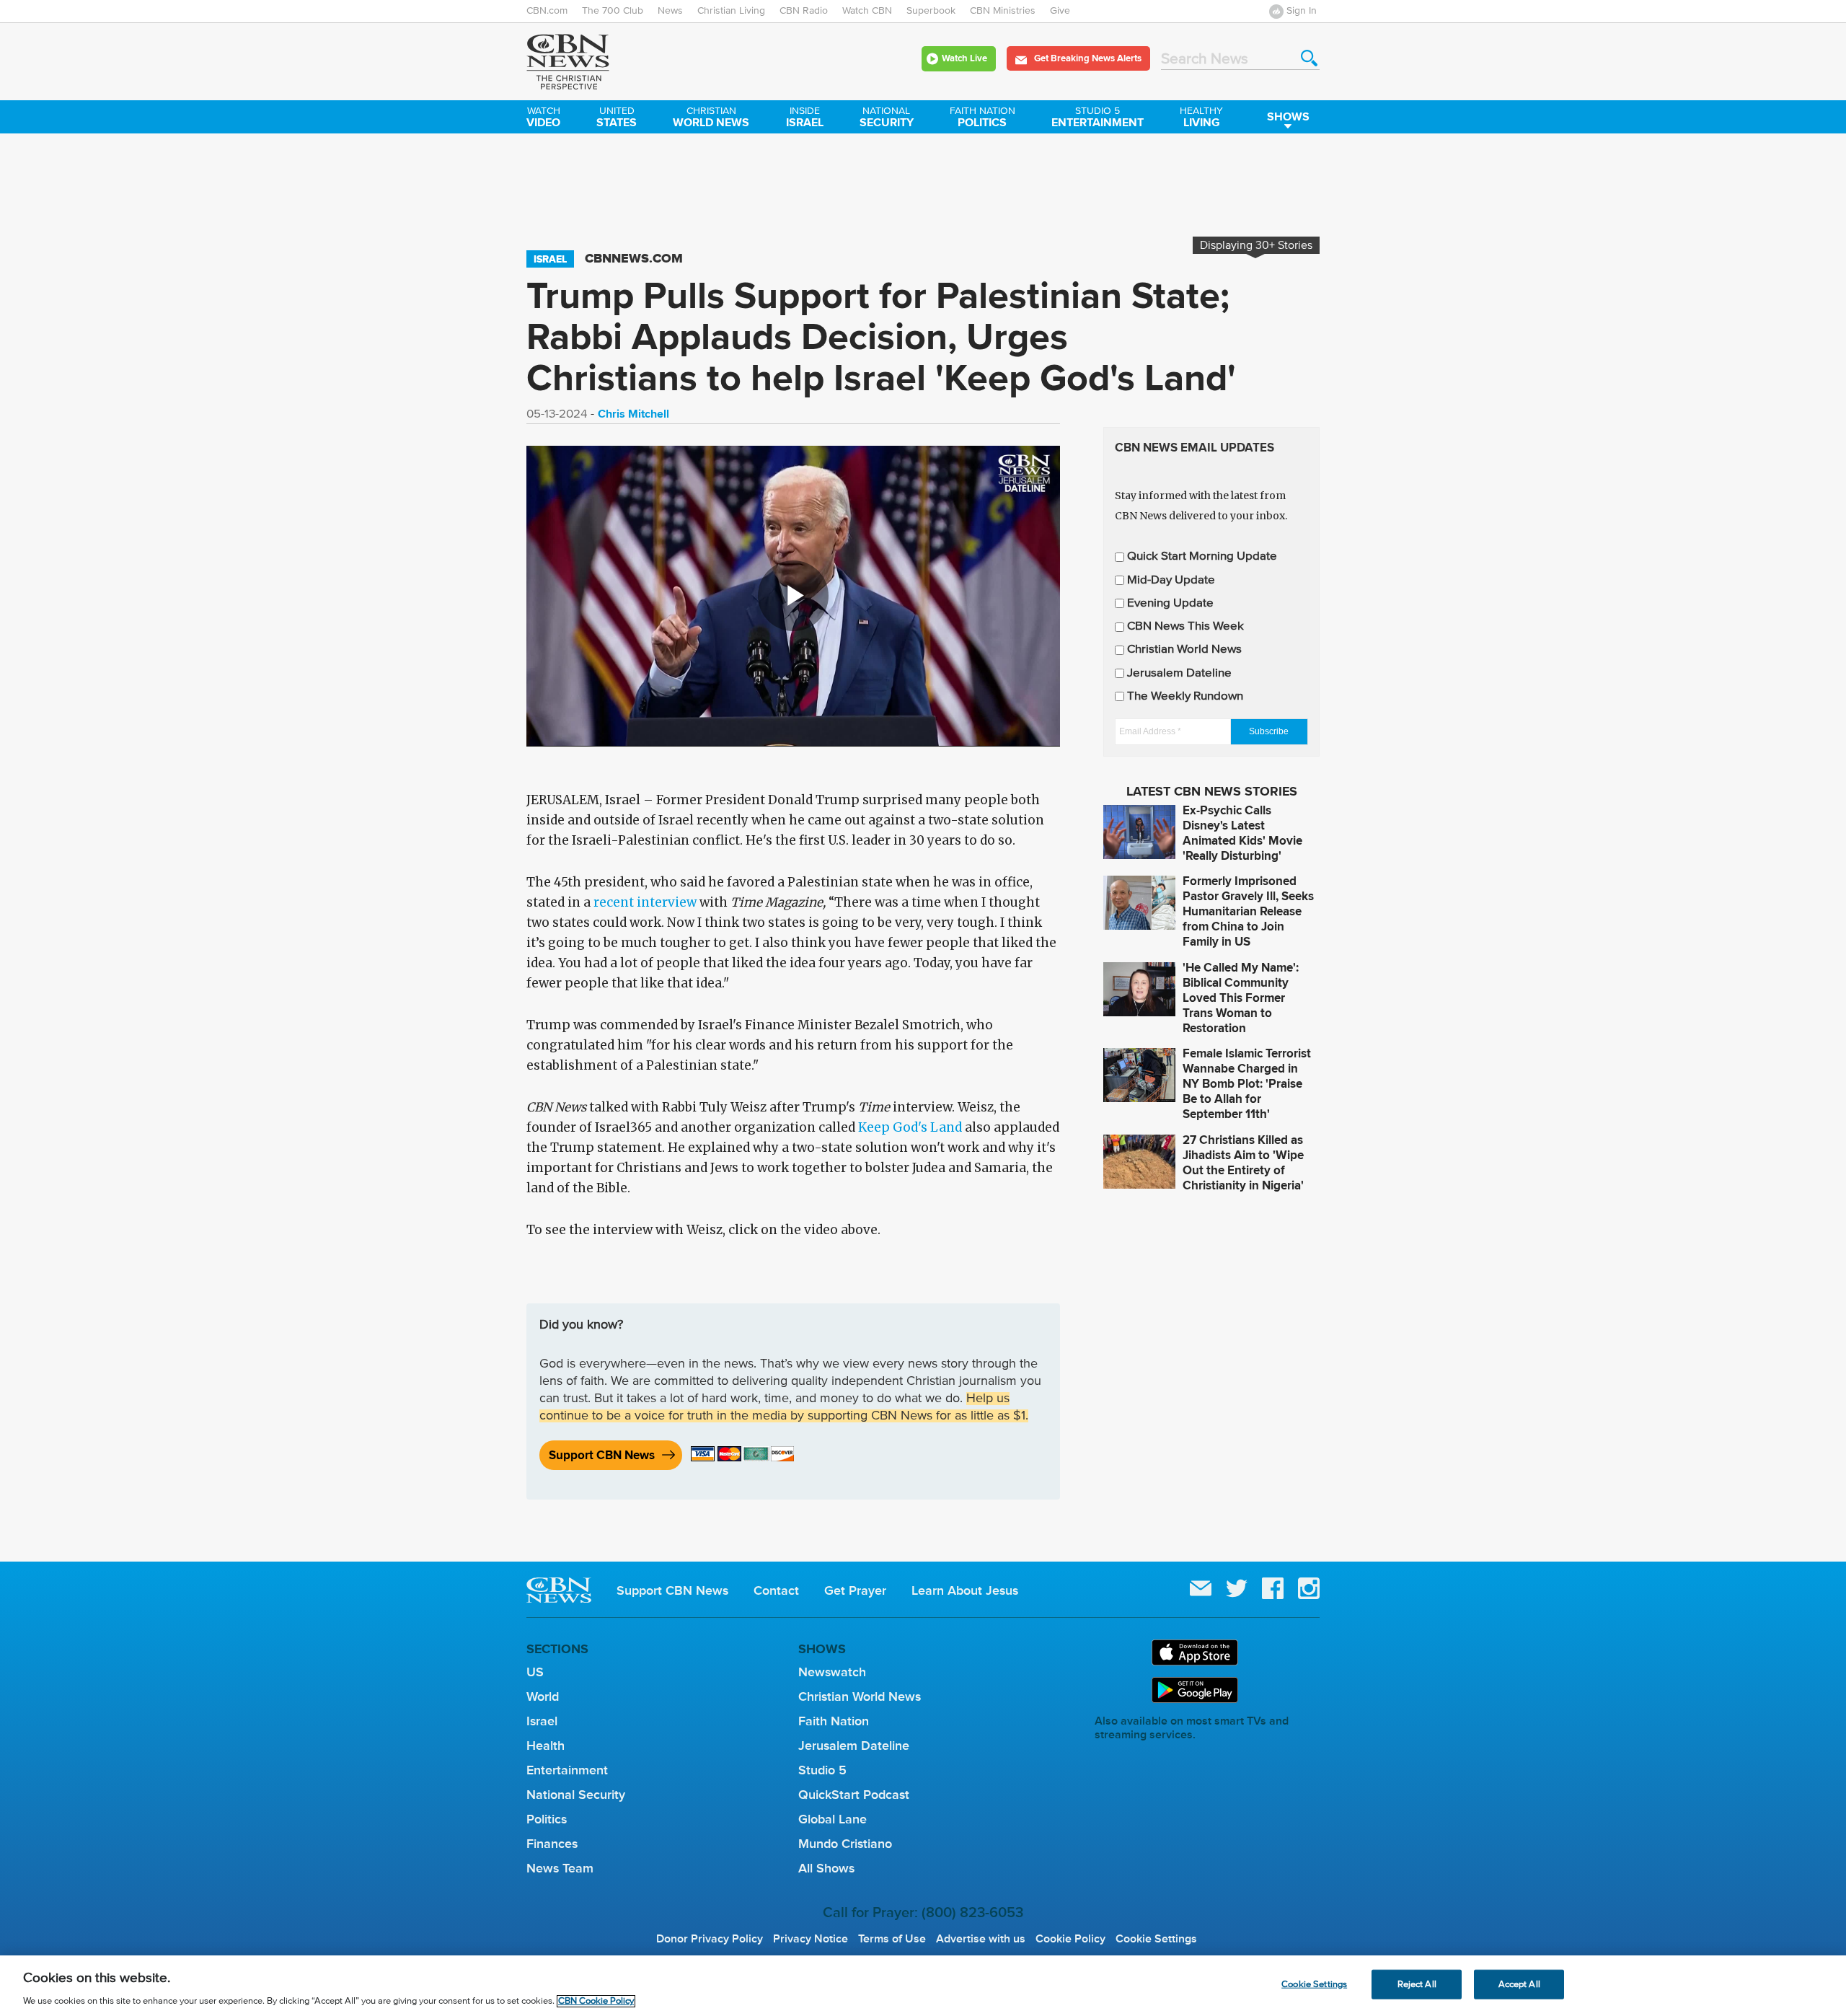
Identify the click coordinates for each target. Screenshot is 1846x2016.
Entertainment (1098, 118)
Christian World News (1184, 650)
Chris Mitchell (633, 414)
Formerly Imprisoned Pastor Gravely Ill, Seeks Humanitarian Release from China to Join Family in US (1248, 911)
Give (1060, 11)
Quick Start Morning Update (1202, 556)
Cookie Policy (1070, 1939)
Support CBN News (602, 1455)
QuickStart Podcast (854, 1795)
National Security (576, 1795)
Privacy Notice (811, 1939)
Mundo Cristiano (845, 1844)
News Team (560, 1868)
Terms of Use (892, 1939)
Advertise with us (981, 1939)
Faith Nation (834, 1721)
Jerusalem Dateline (1179, 673)
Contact (776, 1590)
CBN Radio (804, 11)
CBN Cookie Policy (596, 2001)
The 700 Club (613, 11)
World (543, 1696)
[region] (923, 1986)
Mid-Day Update (1171, 580)
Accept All (1519, 1984)
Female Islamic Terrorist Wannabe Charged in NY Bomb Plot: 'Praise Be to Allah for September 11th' (1247, 1084)
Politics (982, 118)
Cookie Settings (1156, 1939)
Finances (552, 1844)
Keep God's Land (910, 1127)
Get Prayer (855, 1590)
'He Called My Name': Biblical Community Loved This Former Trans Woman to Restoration (1241, 998)
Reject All (1417, 1984)
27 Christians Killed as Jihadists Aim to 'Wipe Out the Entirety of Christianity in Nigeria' (1243, 1163)
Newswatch (832, 1672)
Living (1201, 118)
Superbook (931, 11)
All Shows (826, 1868)
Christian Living (731, 11)
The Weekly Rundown (1185, 696)
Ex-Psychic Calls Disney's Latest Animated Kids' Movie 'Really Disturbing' (1242, 833)
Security (887, 118)
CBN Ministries (1003, 11)
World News (711, 118)
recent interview (646, 902)
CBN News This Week (1185, 626)
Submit (1309, 58)
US (535, 1672)
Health (546, 1746)
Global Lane (833, 1819)
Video (543, 118)
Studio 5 (822, 1770)
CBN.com (547, 11)
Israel (805, 118)
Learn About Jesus (965, 1590)
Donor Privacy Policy (710, 1939)
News (670, 11)
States (617, 118)
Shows (1288, 116)
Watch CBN (867, 11)
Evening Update (1170, 603)
